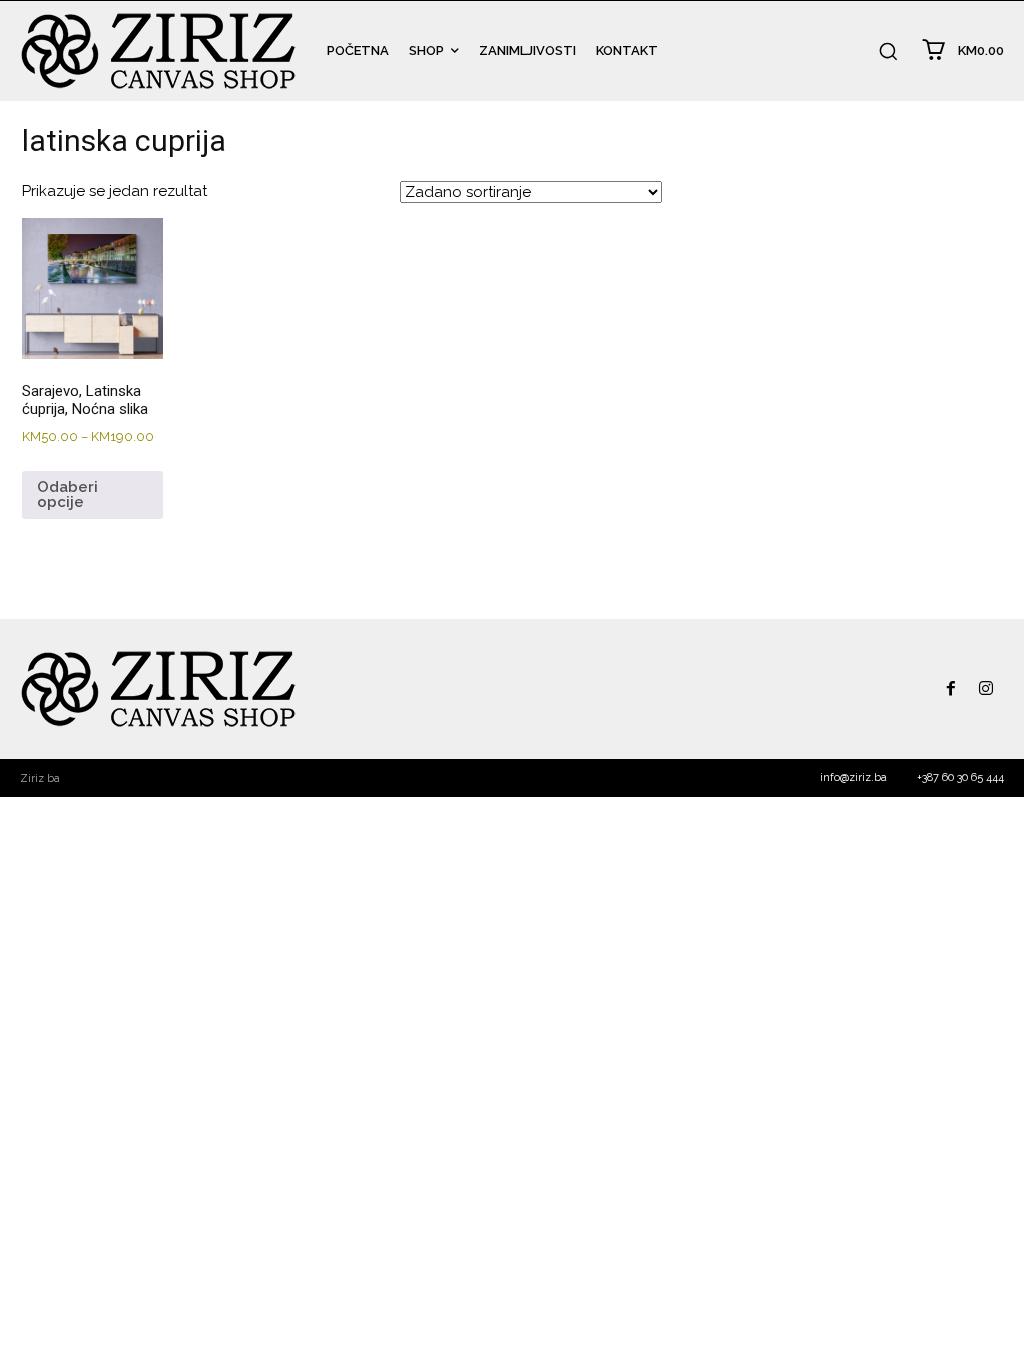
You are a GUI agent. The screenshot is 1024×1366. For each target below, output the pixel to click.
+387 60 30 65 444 (960, 777)
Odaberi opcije (67, 494)
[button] (888, 51)
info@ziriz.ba (853, 777)
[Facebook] (951, 689)
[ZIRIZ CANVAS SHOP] (158, 51)
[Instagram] (986, 689)
